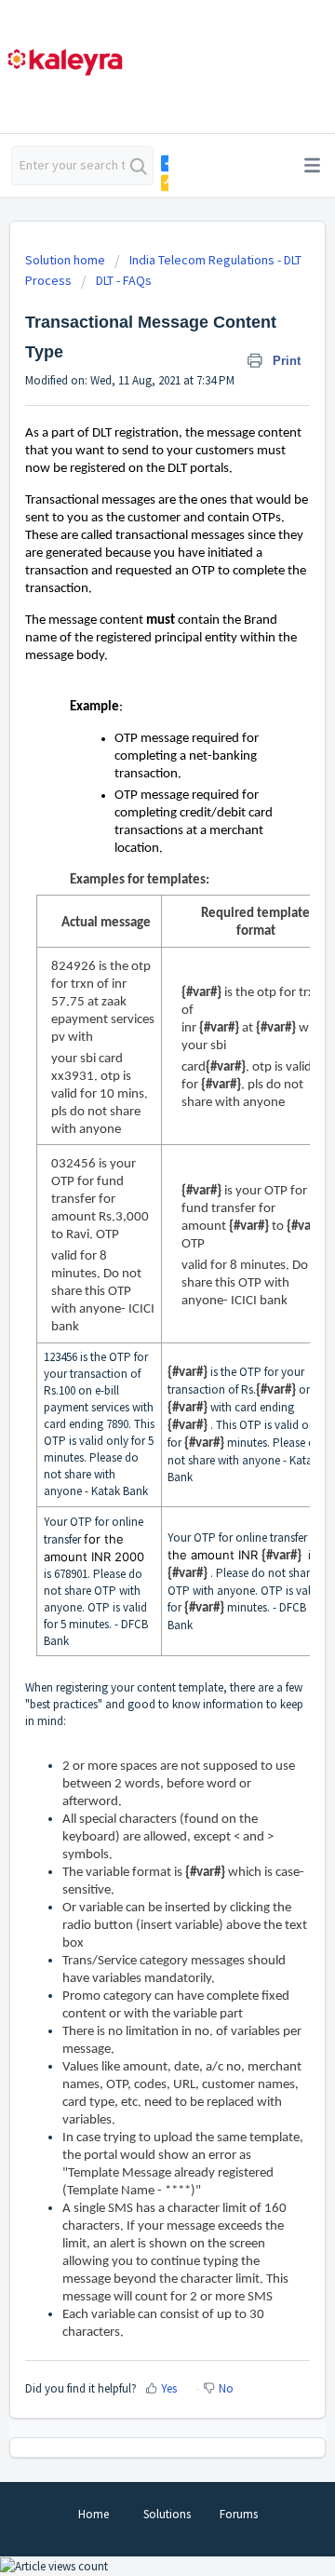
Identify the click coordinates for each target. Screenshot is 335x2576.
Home (94, 2514)
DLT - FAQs (124, 280)
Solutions (167, 2514)
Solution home (67, 260)
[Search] (139, 166)
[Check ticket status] (163, 183)
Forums (239, 2514)
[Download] (133, 1307)
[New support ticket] (163, 163)
